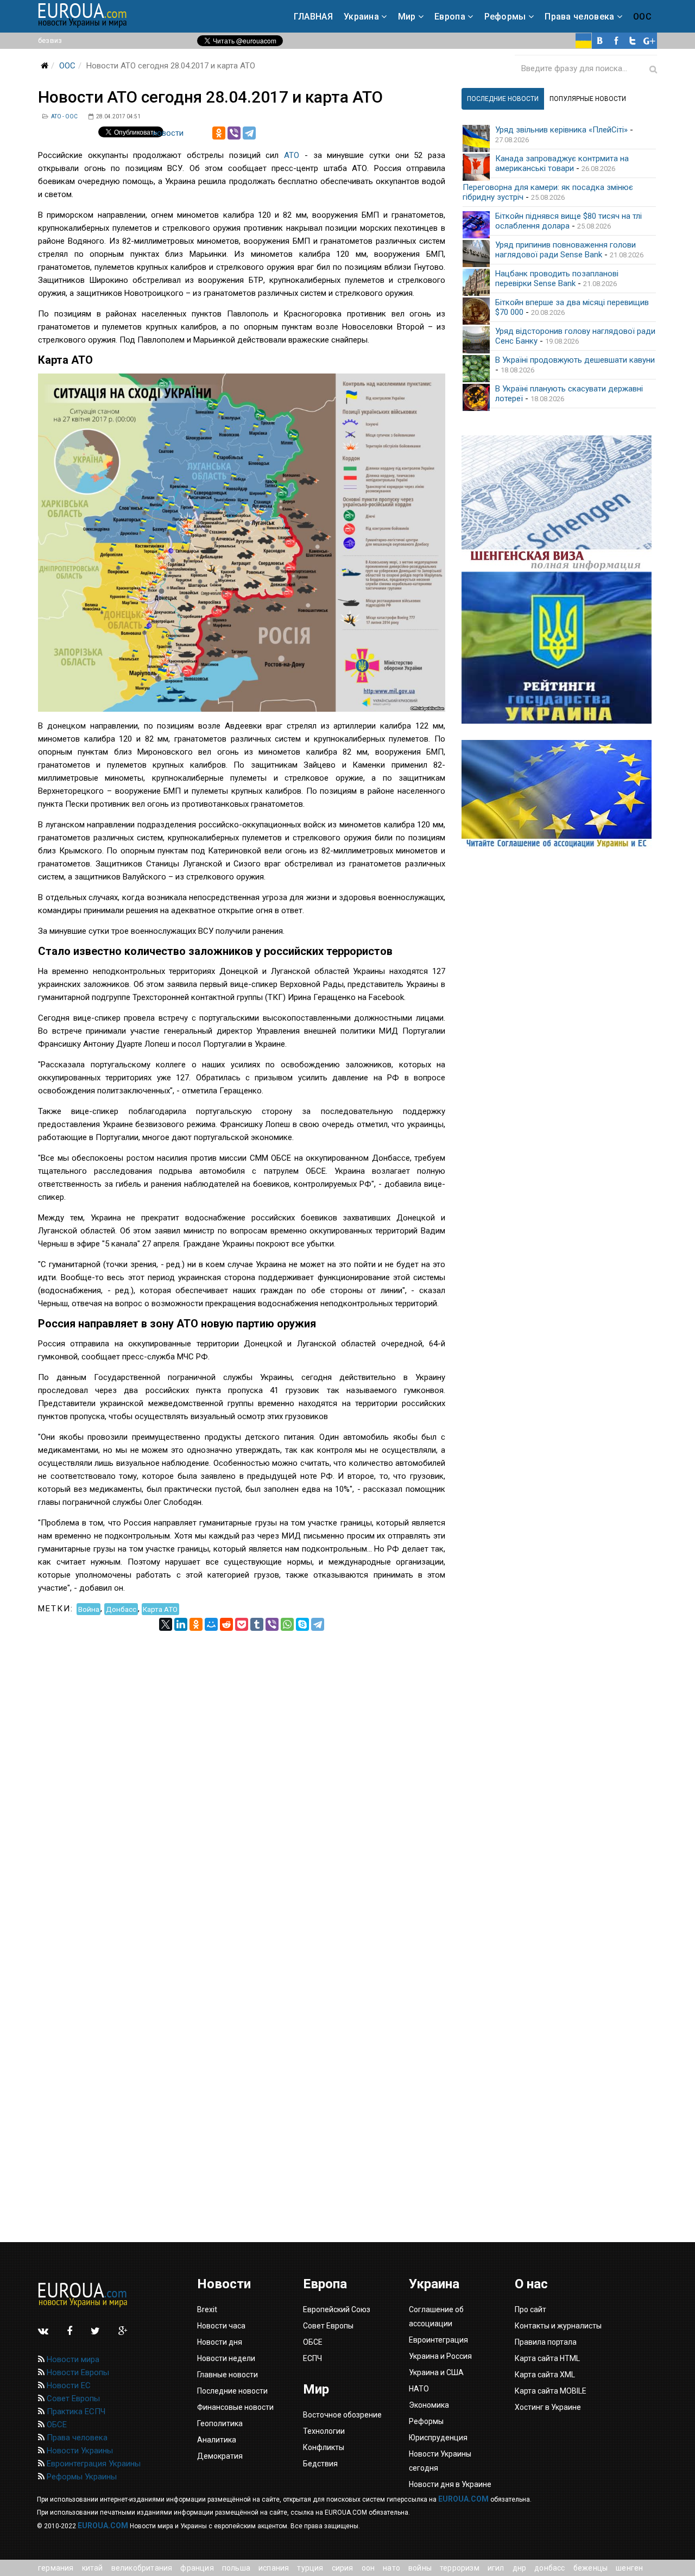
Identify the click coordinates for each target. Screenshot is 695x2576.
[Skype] (302, 1624)
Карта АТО (160, 1609)
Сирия (343, 2568)
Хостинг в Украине (548, 2407)
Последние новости (232, 2391)
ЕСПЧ (312, 2358)
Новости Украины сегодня (440, 2461)
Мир (407, 17)
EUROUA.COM (463, 2499)
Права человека (579, 17)
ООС (642, 17)
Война (89, 1609)
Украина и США (436, 2372)
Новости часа (221, 2326)
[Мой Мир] (211, 1624)
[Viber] (234, 133)
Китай (93, 2568)
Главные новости (228, 2375)
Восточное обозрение (342, 2415)
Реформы (505, 17)
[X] (166, 1624)
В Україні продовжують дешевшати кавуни (575, 360)
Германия (56, 2568)
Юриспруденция (438, 2438)
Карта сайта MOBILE (551, 2391)
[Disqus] (242, 1767)
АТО (292, 155)
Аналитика (217, 2440)
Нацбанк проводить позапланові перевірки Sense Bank (557, 279)
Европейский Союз (337, 2309)
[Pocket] (242, 1624)
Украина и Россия (440, 2356)
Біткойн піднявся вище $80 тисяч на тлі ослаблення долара (568, 221)
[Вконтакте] (600, 41)
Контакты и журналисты (558, 2326)
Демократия (220, 2456)
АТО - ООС (64, 116)
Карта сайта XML (545, 2375)
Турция (310, 2568)
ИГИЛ (496, 2568)
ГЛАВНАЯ (313, 17)
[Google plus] (649, 41)
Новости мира (72, 2359)
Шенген (629, 2568)
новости (168, 133)
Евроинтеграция (438, 2340)
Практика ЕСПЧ (75, 2412)
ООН (368, 2568)
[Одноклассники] (219, 133)
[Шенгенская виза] (559, 504)
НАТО (391, 2568)
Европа (450, 17)
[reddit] (226, 1624)
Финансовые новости (235, 2407)
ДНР (520, 2568)
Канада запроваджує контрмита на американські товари (562, 163)
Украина (361, 17)
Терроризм (460, 2568)
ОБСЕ (56, 2425)
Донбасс (121, 1609)
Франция (197, 2568)
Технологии (324, 2431)
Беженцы (590, 2568)
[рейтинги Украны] (559, 648)
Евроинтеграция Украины (93, 2464)
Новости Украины (79, 2451)
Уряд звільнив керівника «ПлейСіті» (561, 130)
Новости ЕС (68, 2385)
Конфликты (324, 2447)
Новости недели (226, 2358)
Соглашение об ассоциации (436, 2316)
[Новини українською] (584, 41)
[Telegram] (249, 133)
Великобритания (142, 2568)
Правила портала (546, 2342)
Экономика (429, 2405)
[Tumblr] (257, 1624)
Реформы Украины (81, 2477)
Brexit (207, 2309)
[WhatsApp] (287, 1624)
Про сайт (530, 2309)
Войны (420, 2568)
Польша (236, 2568)
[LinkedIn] (181, 1624)
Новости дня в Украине (450, 2484)
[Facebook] (616, 41)
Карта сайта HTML (547, 2358)
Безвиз (50, 40)
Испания (274, 2568)
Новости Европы (77, 2372)
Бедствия (320, 2464)
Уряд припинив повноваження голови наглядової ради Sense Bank (566, 250)
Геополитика (220, 2423)
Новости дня (220, 2342)
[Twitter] (633, 41)
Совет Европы (72, 2398)
